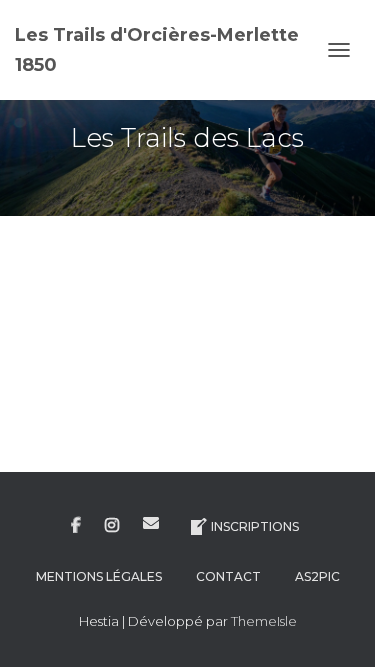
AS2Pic (317, 576)
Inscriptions (255, 526)
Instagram (112, 526)
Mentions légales (99, 576)
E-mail (151, 523)
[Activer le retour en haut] (335, 627)
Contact (228, 576)
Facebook (76, 526)
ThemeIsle (264, 621)
